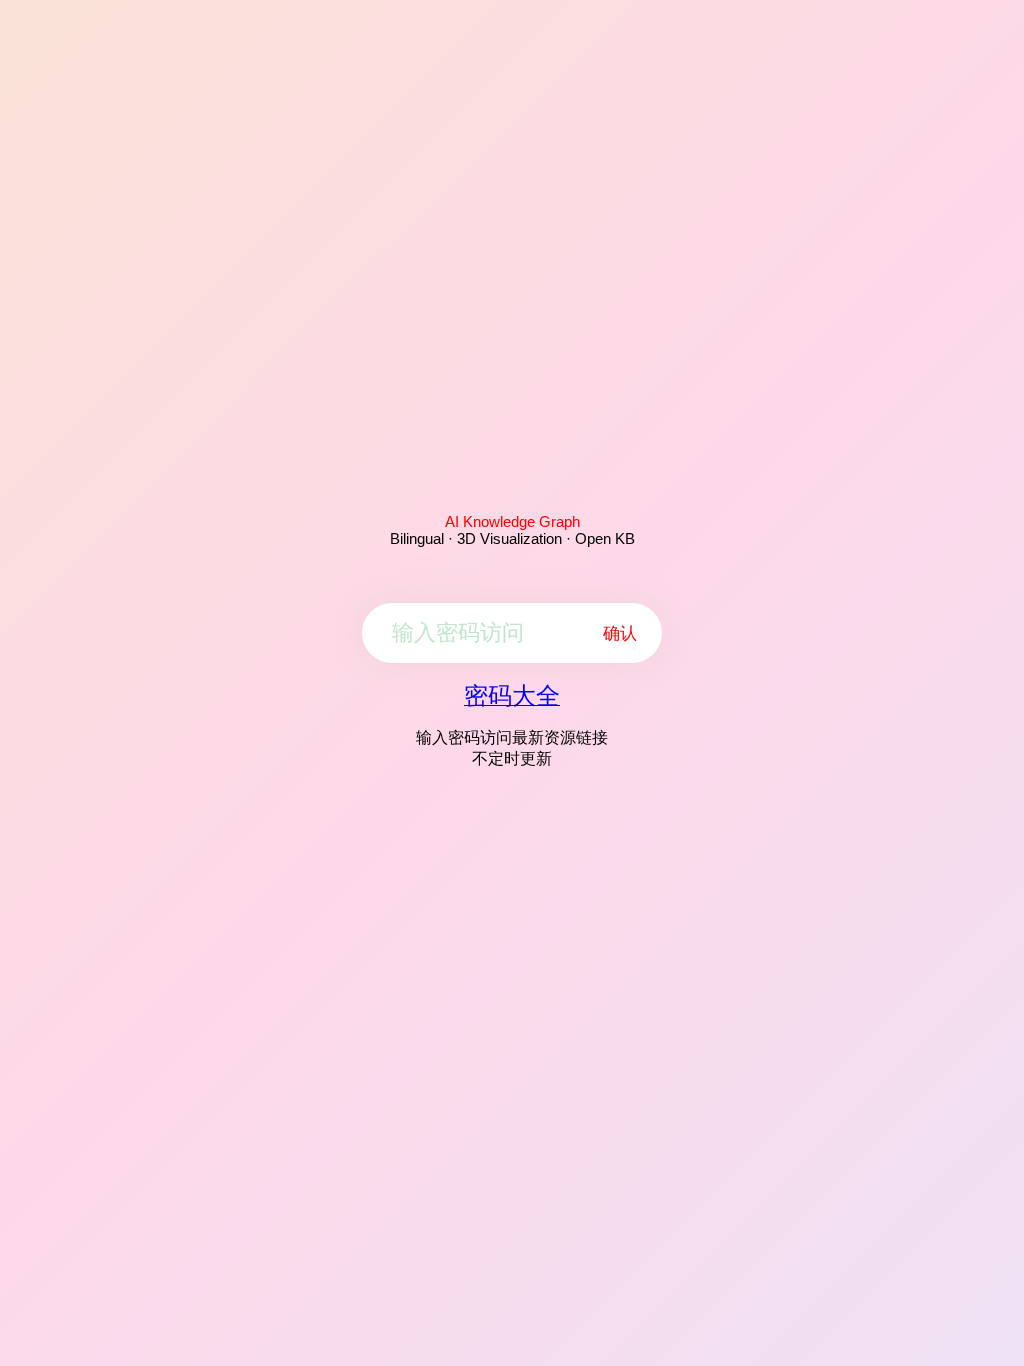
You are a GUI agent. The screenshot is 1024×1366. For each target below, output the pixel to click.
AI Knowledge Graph (512, 521)
